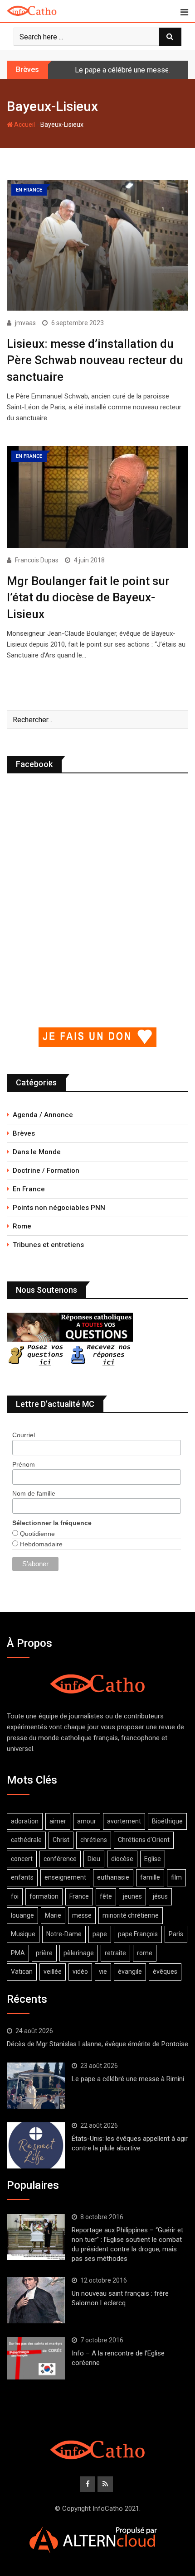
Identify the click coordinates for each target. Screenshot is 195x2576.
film (176, 1877)
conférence (60, 1859)
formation (44, 1896)
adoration (25, 1821)
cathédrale (26, 1840)
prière (44, 1953)
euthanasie (113, 1877)
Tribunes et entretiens (48, 1245)
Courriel (24, 1435)
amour (87, 1821)
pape (100, 1934)
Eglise (153, 1859)
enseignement (65, 1877)
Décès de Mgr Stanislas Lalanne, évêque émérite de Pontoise (97, 2044)
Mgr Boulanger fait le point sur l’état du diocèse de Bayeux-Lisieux (88, 597)
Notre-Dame (64, 1934)
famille (150, 1877)
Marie (53, 1915)
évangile (130, 1972)
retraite (115, 1953)
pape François (138, 1934)
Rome (22, 1226)
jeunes (132, 1896)
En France (29, 1189)
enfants (22, 1877)
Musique (23, 1934)
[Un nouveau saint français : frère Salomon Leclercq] (36, 2300)
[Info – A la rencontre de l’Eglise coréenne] (36, 2358)
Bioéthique (167, 1821)
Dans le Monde (37, 1152)
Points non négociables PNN (59, 1208)
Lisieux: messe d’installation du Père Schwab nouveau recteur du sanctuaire (95, 360)
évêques (165, 1972)
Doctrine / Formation (46, 1170)
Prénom (24, 1464)
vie (103, 1972)
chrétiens (94, 1840)
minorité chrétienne (131, 1915)
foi (15, 1896)
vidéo (80, 1972)
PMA (18, 1953)
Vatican (22, 1972)
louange (22, 1915)
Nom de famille (34, 1493)
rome (145, 1953)
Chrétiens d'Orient (144, 1840)
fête (106, 1896)
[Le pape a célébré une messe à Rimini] (36, 2086)
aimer (58, 1821)
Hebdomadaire (40, 1544)
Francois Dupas (37, 560)
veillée (53, 1972)
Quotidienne (37, 1534)
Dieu (94, 1859)
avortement (124, 1821)
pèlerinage (79, 1953)
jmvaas (25, 323)
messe (82, 1915)
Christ (61, 1840)
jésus (160, 1896)
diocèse (122, 1859)
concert (22, 1859)
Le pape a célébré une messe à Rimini (128, 2079)
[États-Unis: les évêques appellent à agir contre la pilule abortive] (36, 2145)
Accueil (24, 125)
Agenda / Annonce (43, 1115)
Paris (176, 1934)
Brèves (24, 1133)
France (79, 1896)
